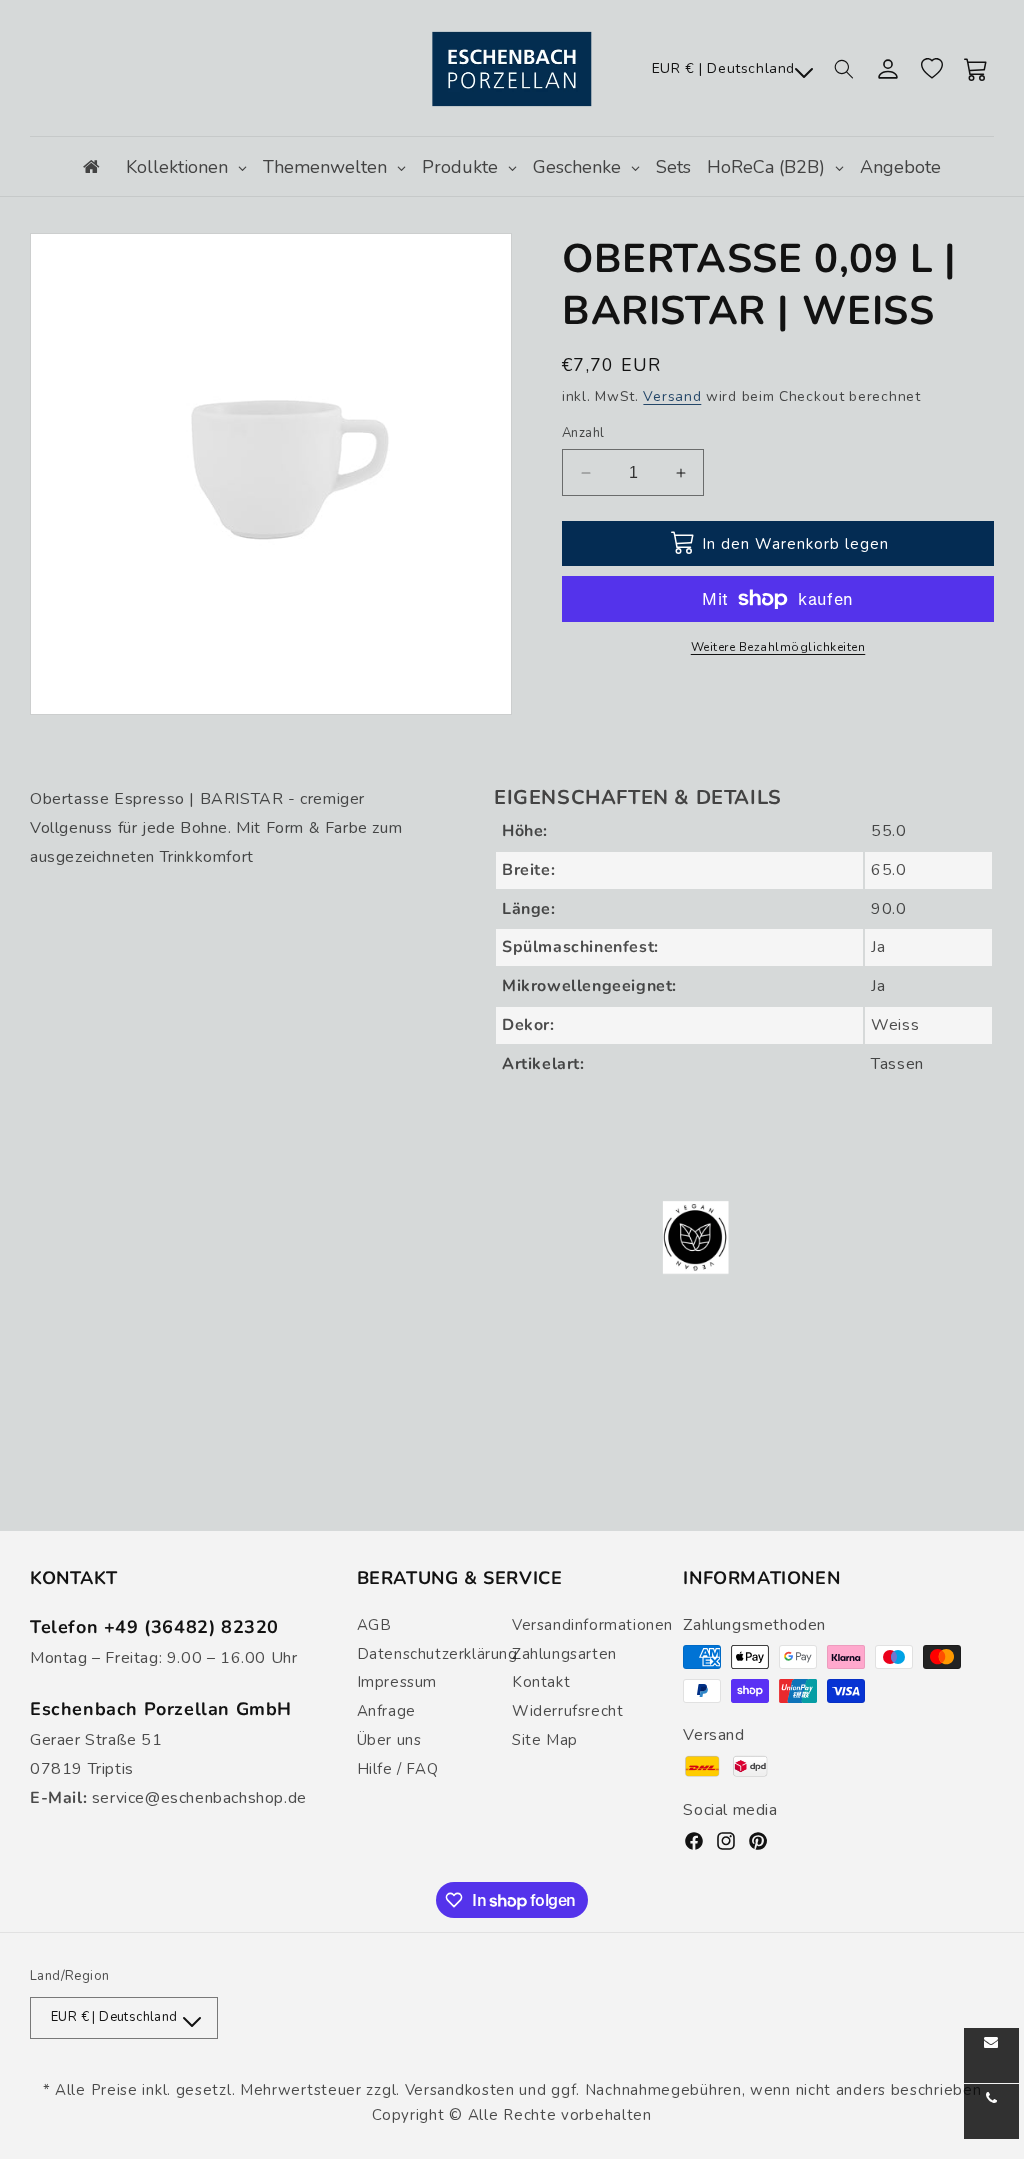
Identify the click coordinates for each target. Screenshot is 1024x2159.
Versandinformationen (592, 1625)
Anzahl (583, 433)
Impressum (397, 1682)
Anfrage (386, 1711)
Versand (672, 396)
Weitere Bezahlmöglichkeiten (778, 647)
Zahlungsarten (564, 1654)
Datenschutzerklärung (437, 1654)
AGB (374, 1625)
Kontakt (541, 1682)
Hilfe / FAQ (398, 1769)
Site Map (545, 1740)
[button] (844, 69)
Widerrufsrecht (567, 1711)
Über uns (389, 1740)
